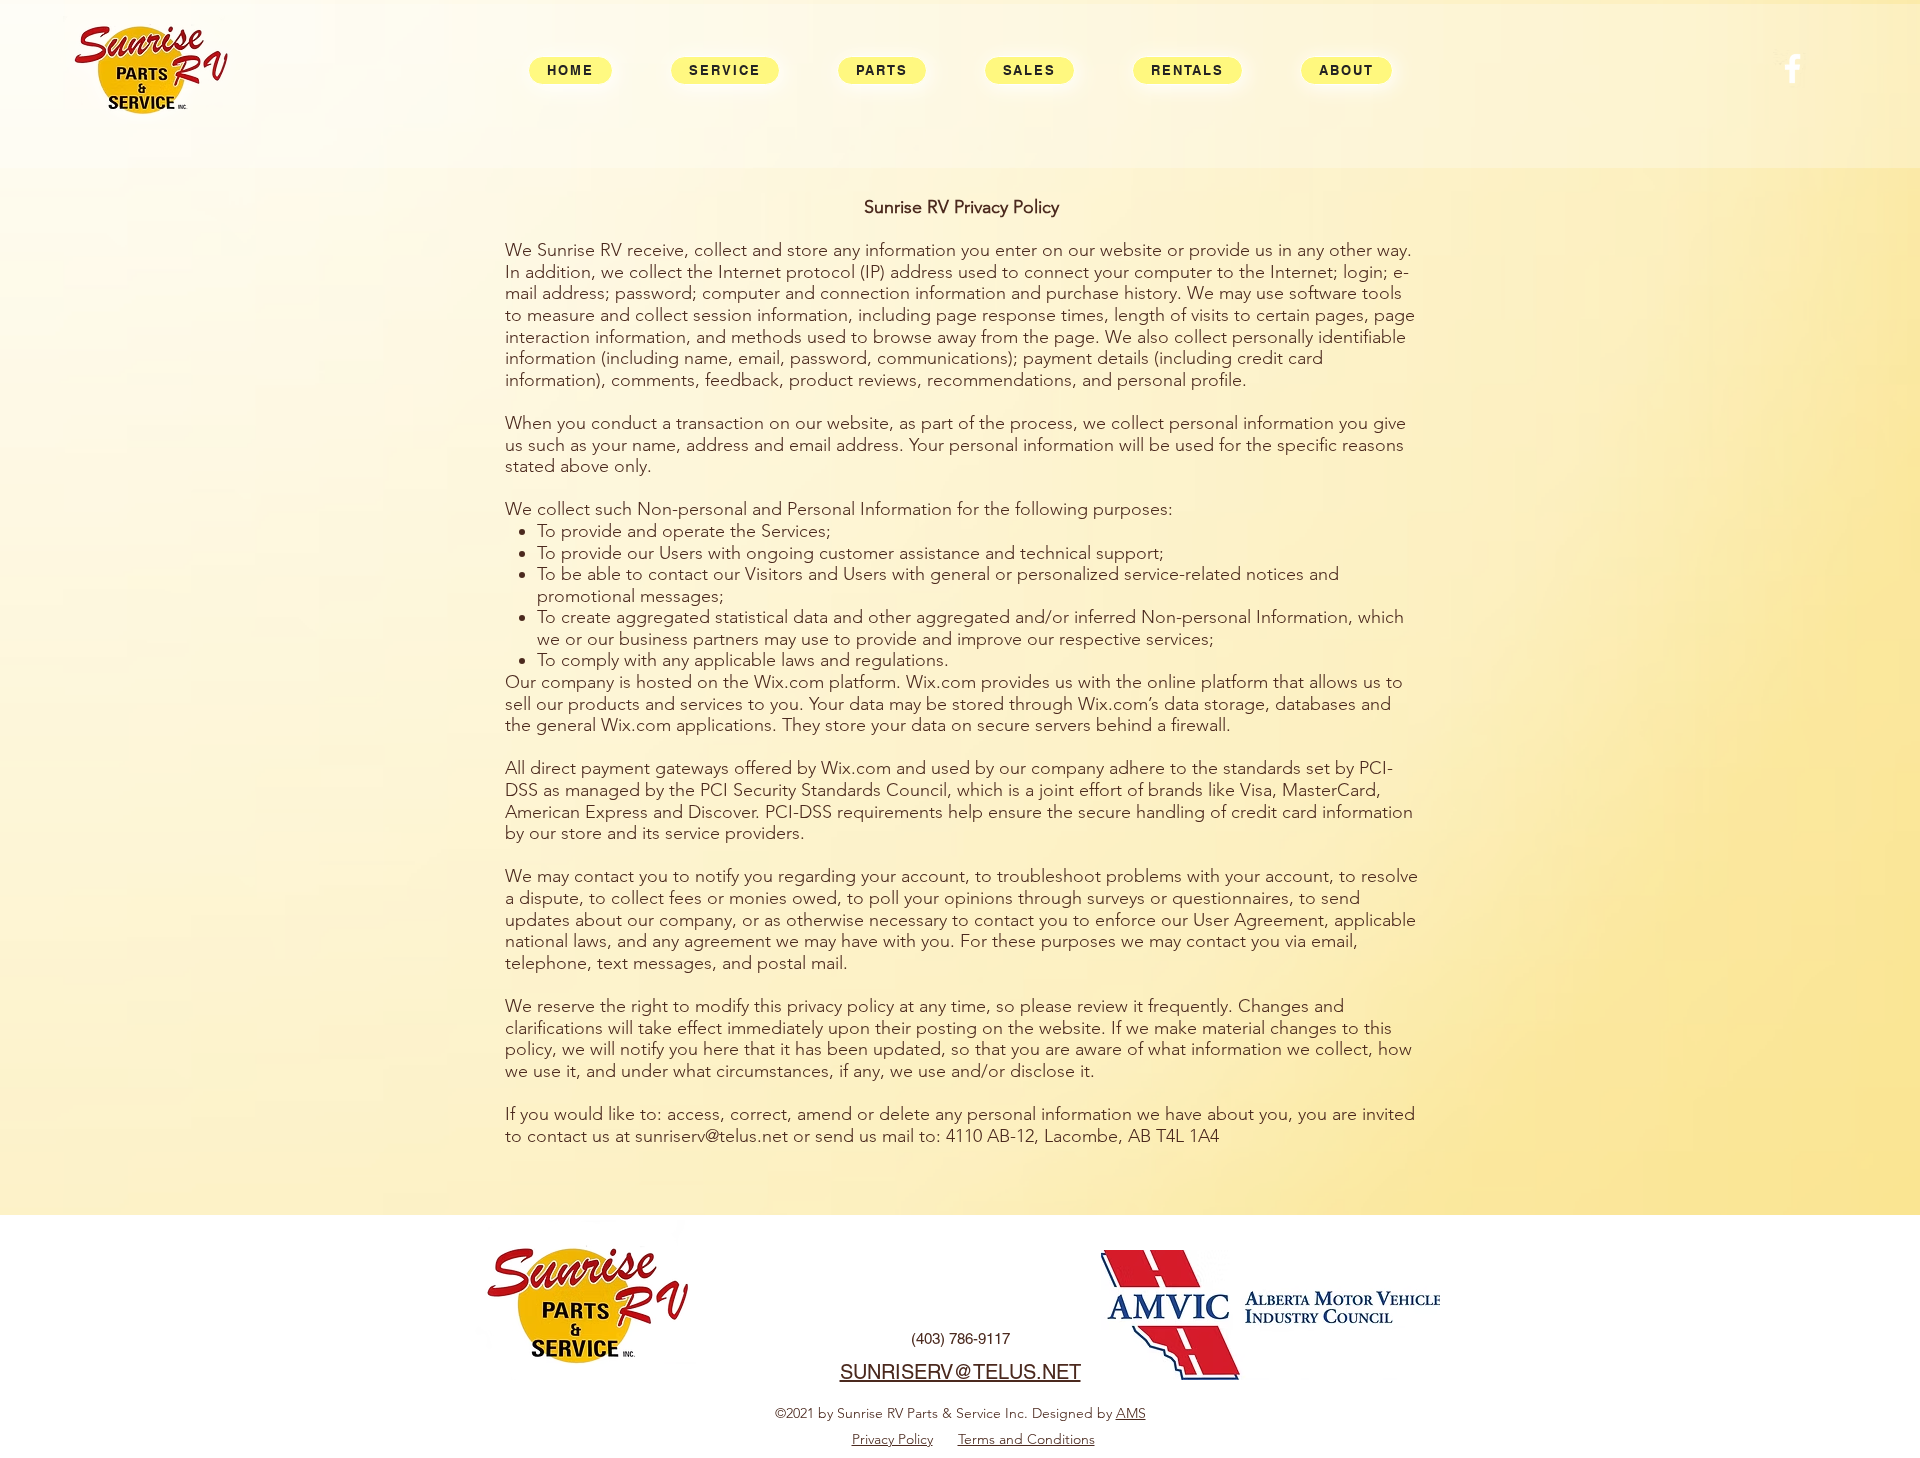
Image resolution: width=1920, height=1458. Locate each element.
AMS (1131, 1413)
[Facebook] (1792, 68)
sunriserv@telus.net (711, 1136)
